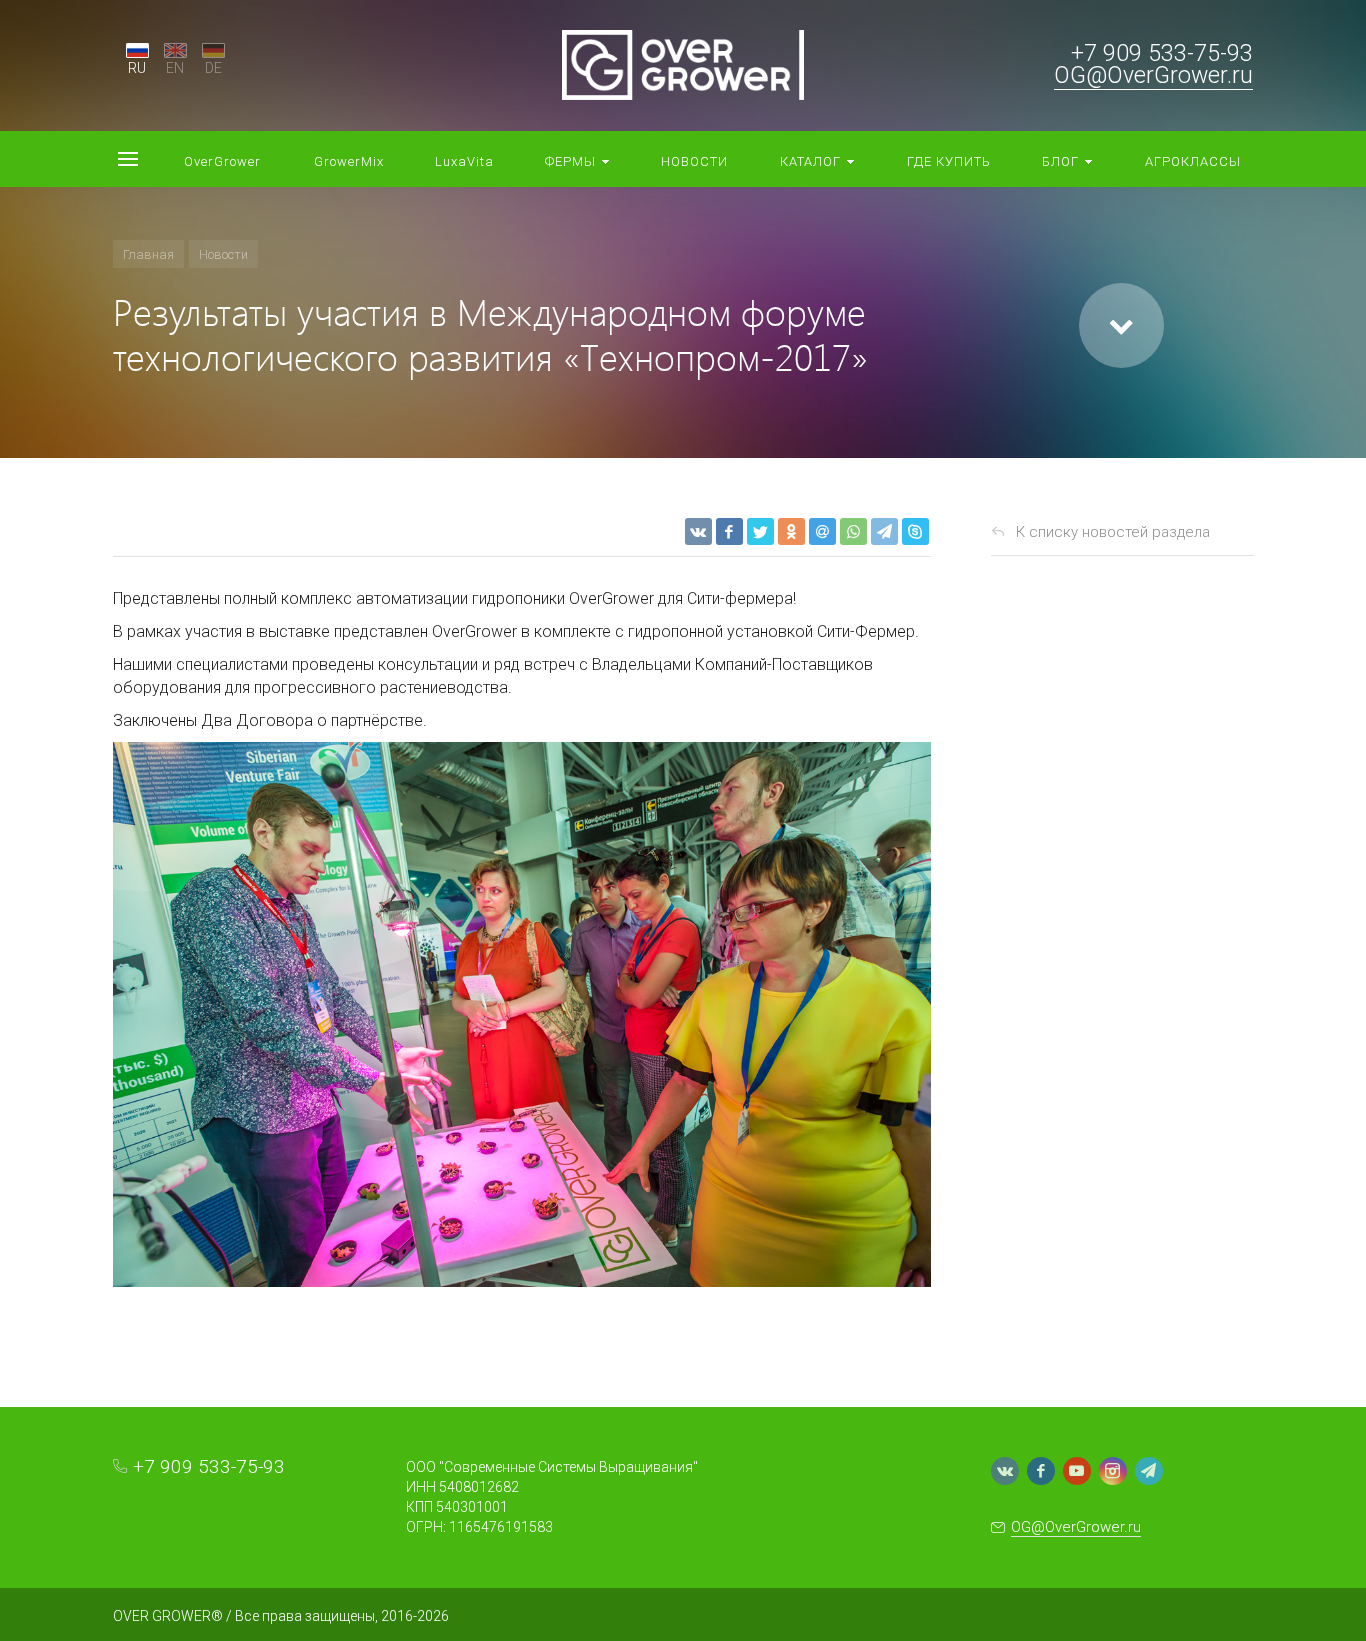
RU (137, 68)
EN (175, 68)
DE (213, 68)
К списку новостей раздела (1113, 532)
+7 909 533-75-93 (1162, 53)
